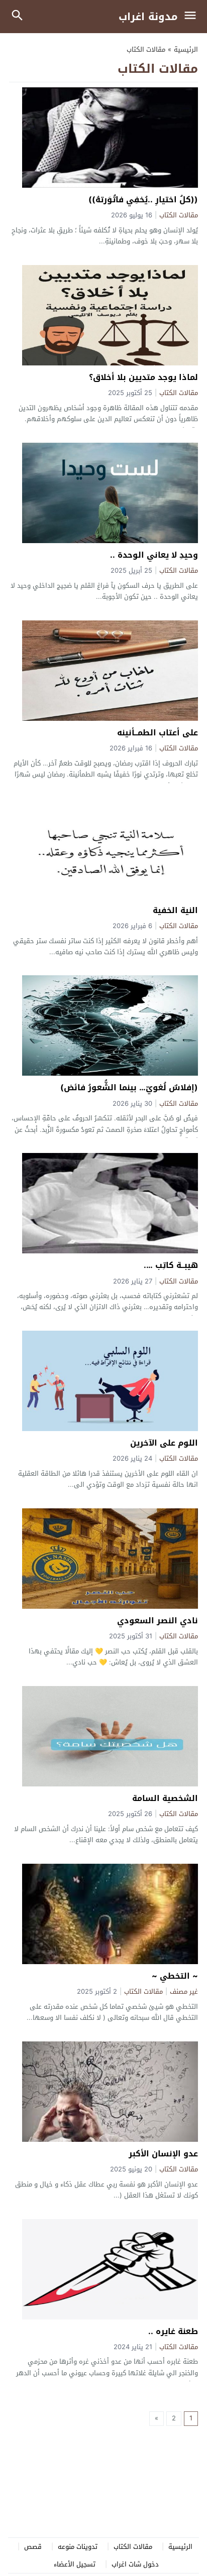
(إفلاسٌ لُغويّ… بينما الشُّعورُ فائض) (129, 1087)
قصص (33, 2547)
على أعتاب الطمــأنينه (158, 733)
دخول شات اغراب (135, 2564)
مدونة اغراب (148, 17)
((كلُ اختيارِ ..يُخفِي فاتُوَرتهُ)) (143, 200)
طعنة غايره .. (173, 2331)
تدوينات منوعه (78, 2547)
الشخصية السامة (165, 1798)
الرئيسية (180, 2547)
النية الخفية (175, 910)
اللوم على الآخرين (164, 1443)
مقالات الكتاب (179, 216)
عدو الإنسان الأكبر (163, 2154)
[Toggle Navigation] (193, 17)
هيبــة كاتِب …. (171, 1265)
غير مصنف (184, 1992)
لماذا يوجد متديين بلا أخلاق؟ (143, 377)
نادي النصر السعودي (158, 1621)
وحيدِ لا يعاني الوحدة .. (154, 555)
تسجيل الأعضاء (75, 2564)
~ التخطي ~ (175, 1976)
